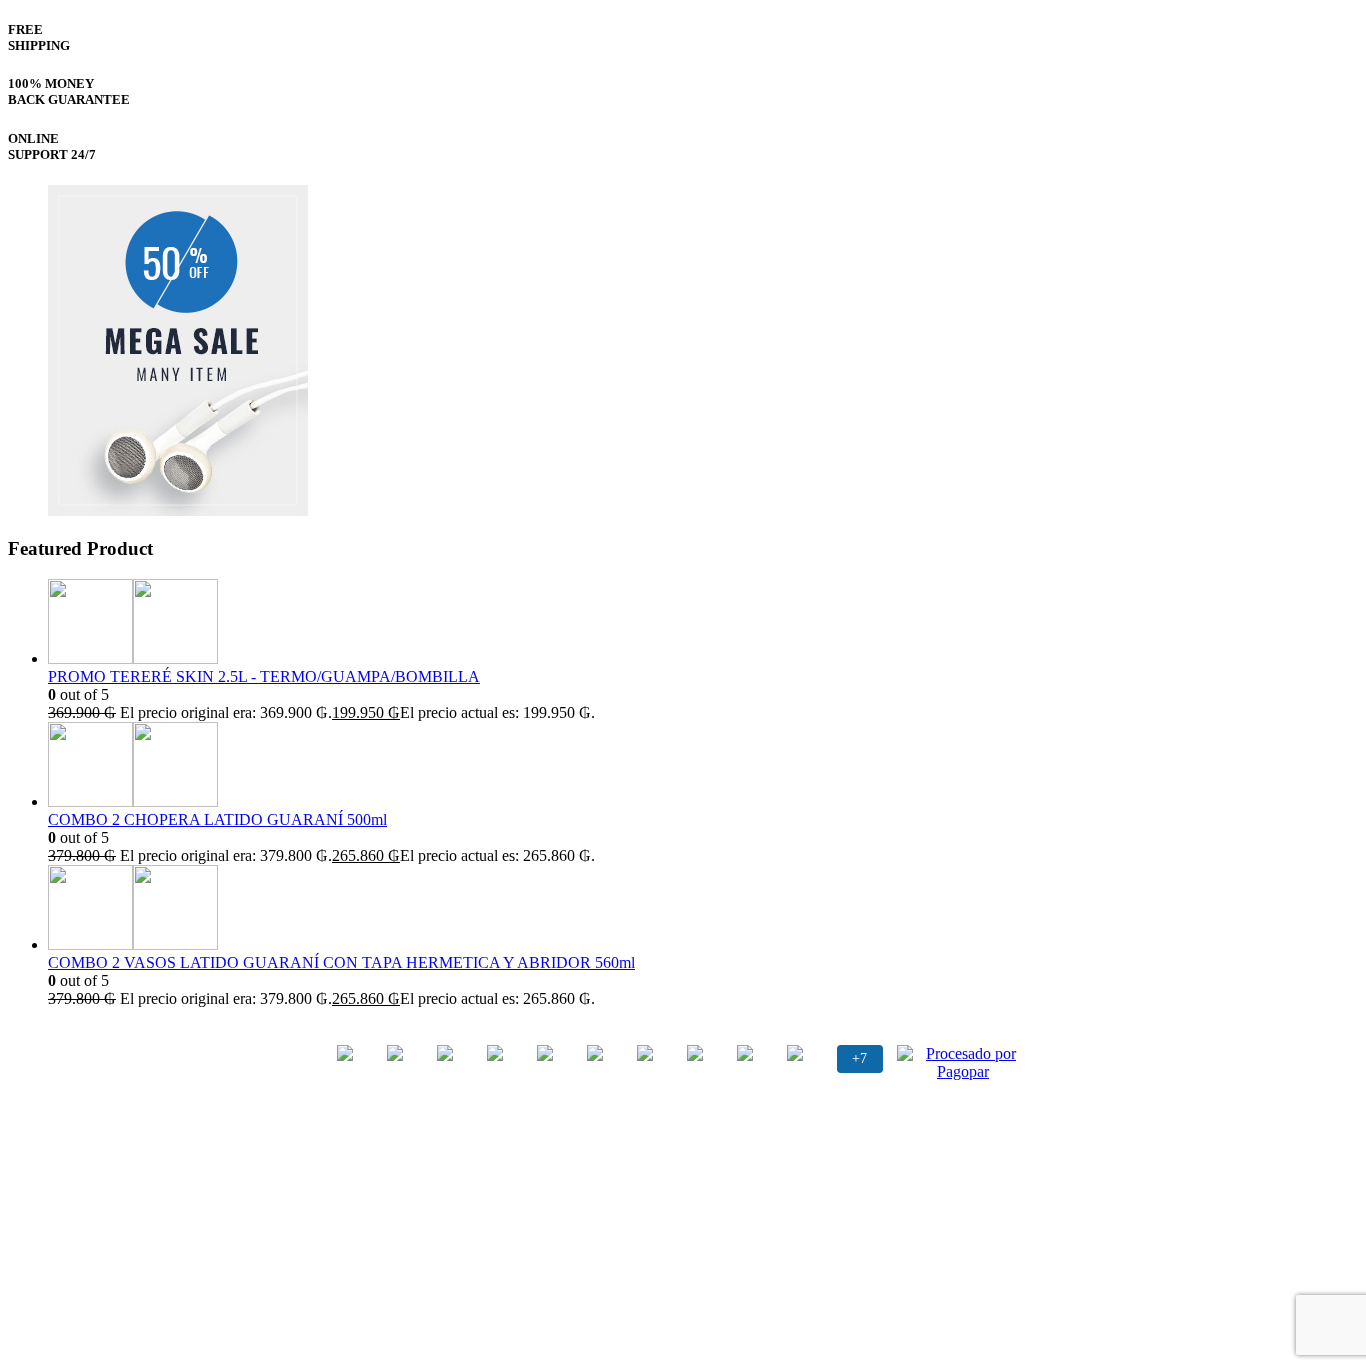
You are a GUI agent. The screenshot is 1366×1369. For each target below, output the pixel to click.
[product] (703, 623)
